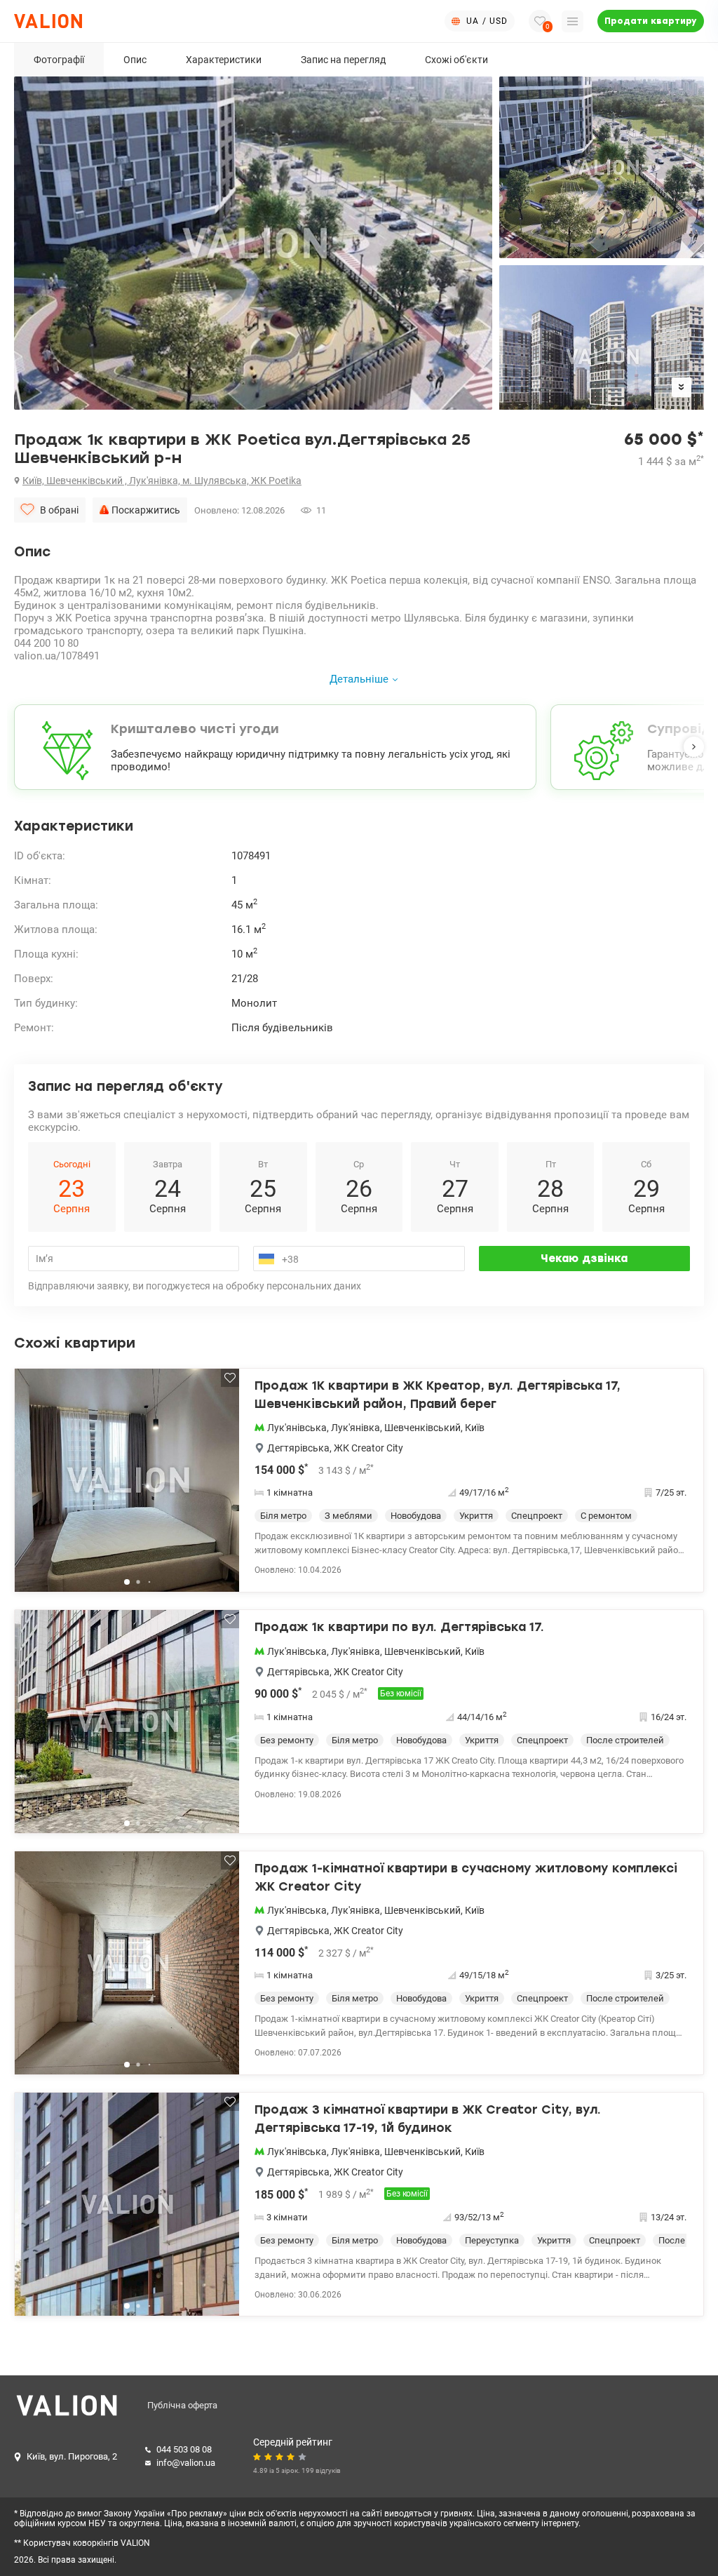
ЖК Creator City (368, 1448)
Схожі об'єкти (456, 60)
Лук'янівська (297, 1428)
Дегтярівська (298, 1448)
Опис (135, 60)
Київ (475, 1428)
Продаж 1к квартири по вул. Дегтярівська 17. (399, 1627)
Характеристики (224, 60)
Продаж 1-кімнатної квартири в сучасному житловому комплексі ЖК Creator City (466, 1877)
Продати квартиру (651, 21)
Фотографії (59, 60)
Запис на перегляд (343, 60)
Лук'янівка (355, 1428)
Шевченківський (422, 1428)
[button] (694, 747)
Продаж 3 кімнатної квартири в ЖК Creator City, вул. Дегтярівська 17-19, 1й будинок (428, 2119)
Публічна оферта (182, 2405)
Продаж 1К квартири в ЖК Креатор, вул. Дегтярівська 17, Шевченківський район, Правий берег (438, 1395)
